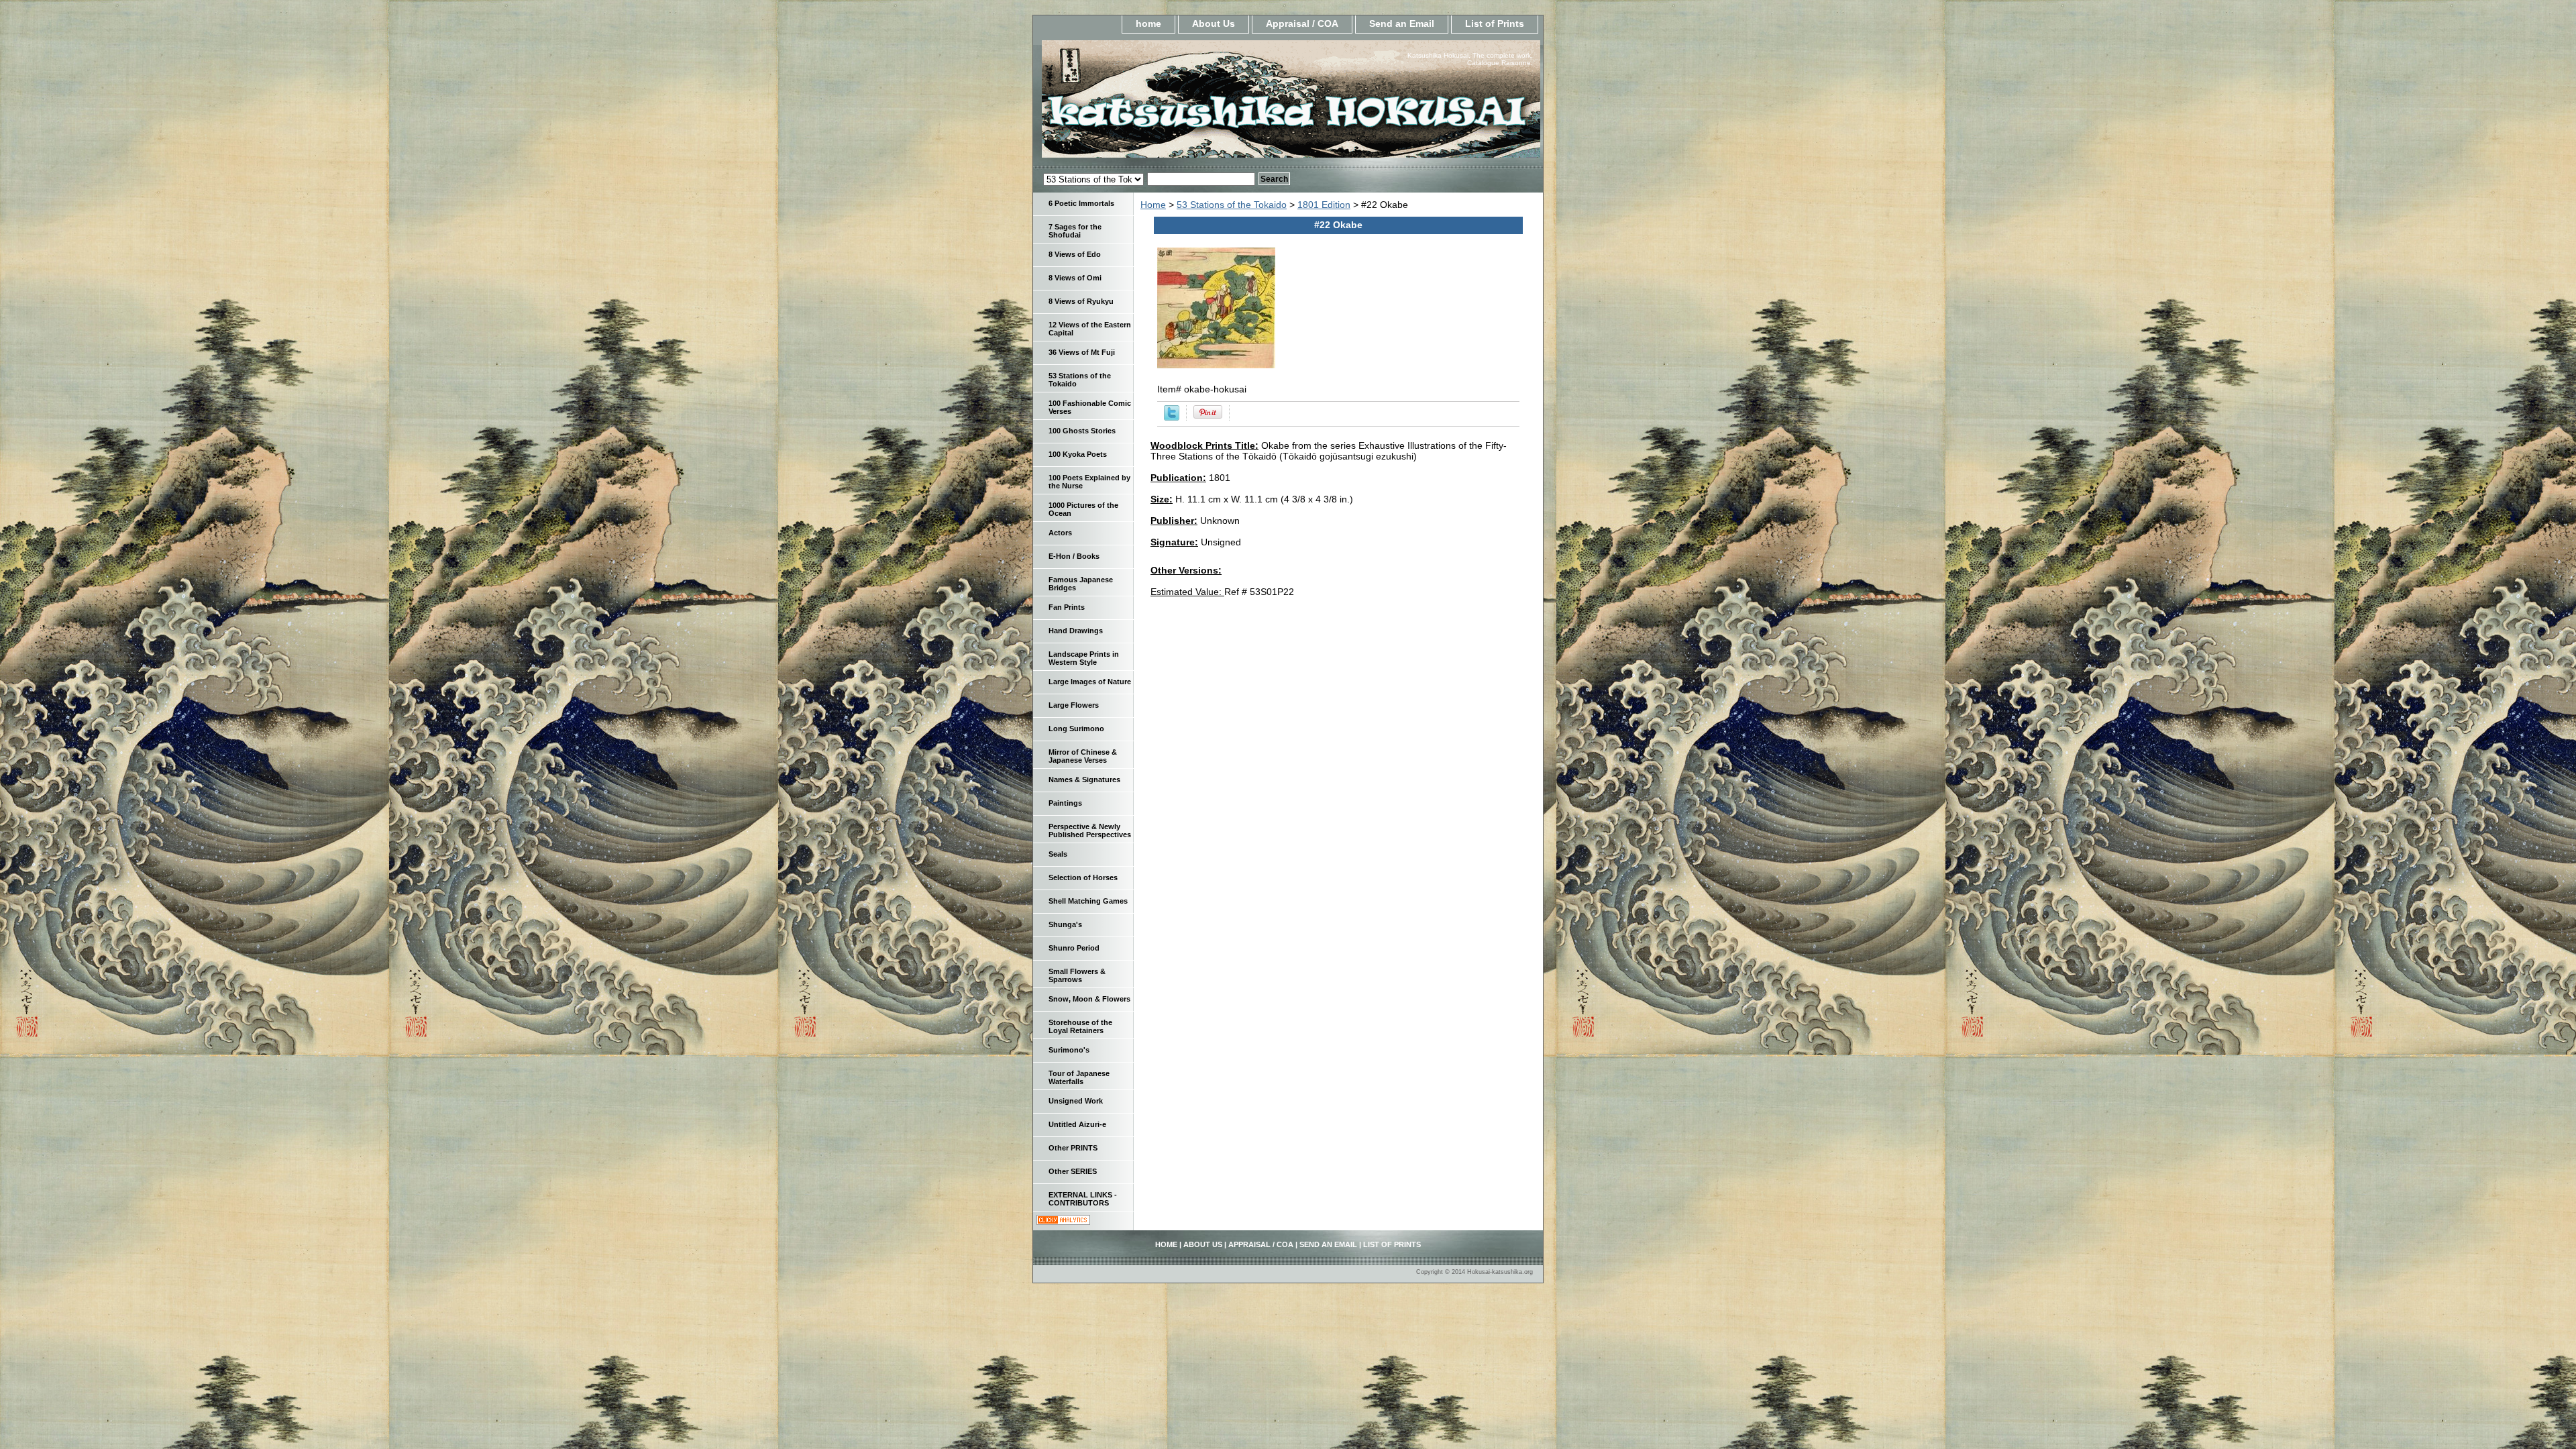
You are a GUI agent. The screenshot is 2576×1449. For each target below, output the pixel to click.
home (1148, 23)
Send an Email (1402, 23)
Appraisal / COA (1302, 23)
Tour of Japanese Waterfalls (1079, 1077)
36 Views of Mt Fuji (1082, 352)
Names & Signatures (1084, 780)
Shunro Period (1074, 948)
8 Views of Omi (1075, 278)
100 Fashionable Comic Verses (1090, 407)
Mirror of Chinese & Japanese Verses (1083, 756)
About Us (1214, 23)
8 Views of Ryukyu (1081, 301)
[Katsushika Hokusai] (1201, 103)
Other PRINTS (1073, 1148)
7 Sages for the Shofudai (1075, 231)
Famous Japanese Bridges (1081, 584)
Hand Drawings (1076, 631)
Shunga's (1065, 924)
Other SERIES (1073, 1171)
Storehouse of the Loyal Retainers (1080, 1026)
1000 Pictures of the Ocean (1083, 509)
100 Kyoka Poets (1078, 454)
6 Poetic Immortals (1081, 203)
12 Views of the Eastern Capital (1090, 329)
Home (1153, 205)
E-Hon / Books (1074, 556)
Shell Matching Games (1088, 901)
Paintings (1065, 803)
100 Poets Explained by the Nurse (1089, 482)
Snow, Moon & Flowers (1089, 999)
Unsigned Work (1076, 1101)
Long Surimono (1076, 729)
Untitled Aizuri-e (1077, 1124)
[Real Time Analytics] (1063, 1222)
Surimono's (1069, 1050)
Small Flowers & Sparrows (1077, 975)
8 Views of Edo (1075, 254)
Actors (1060, 533)
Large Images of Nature (1090, 682)
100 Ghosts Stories (1082, 431)
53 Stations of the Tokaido (1232, 205)
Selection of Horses (1083, 877)
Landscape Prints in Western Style (1084, 658)
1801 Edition (1324, 205)
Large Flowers (1074, 705)
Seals (1058, 854)
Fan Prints (1067, 607)
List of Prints (1495, 23)
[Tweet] (1172, 417)
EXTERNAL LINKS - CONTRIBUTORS (1083, 1199)
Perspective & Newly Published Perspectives (1090, 830)
